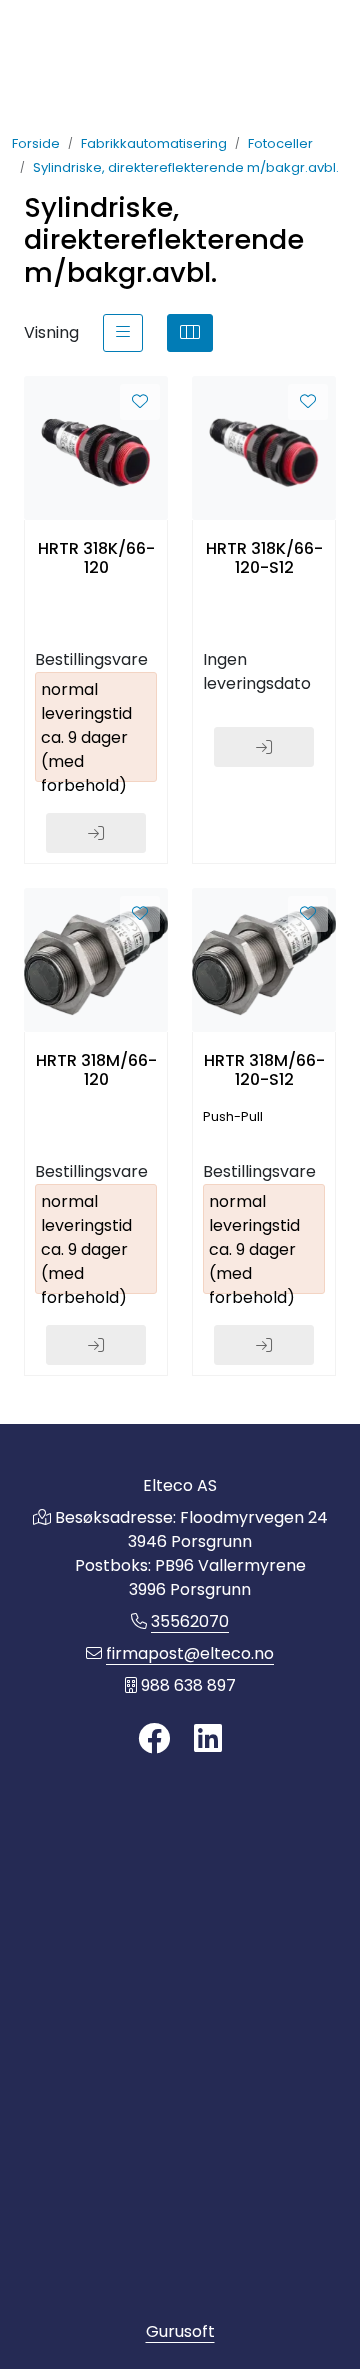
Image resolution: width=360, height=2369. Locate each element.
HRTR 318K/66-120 (96, 558)
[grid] (190, 333)
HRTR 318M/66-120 (96, 1070)
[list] (123, 333)
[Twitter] (154, 1739)
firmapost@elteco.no (190, 1653)
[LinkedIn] (208, 1739)
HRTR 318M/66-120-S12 (264, 1070)
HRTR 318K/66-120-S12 (264, 558)
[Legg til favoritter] (140, 402)
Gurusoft (180, 2331)
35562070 (190, 1621)
